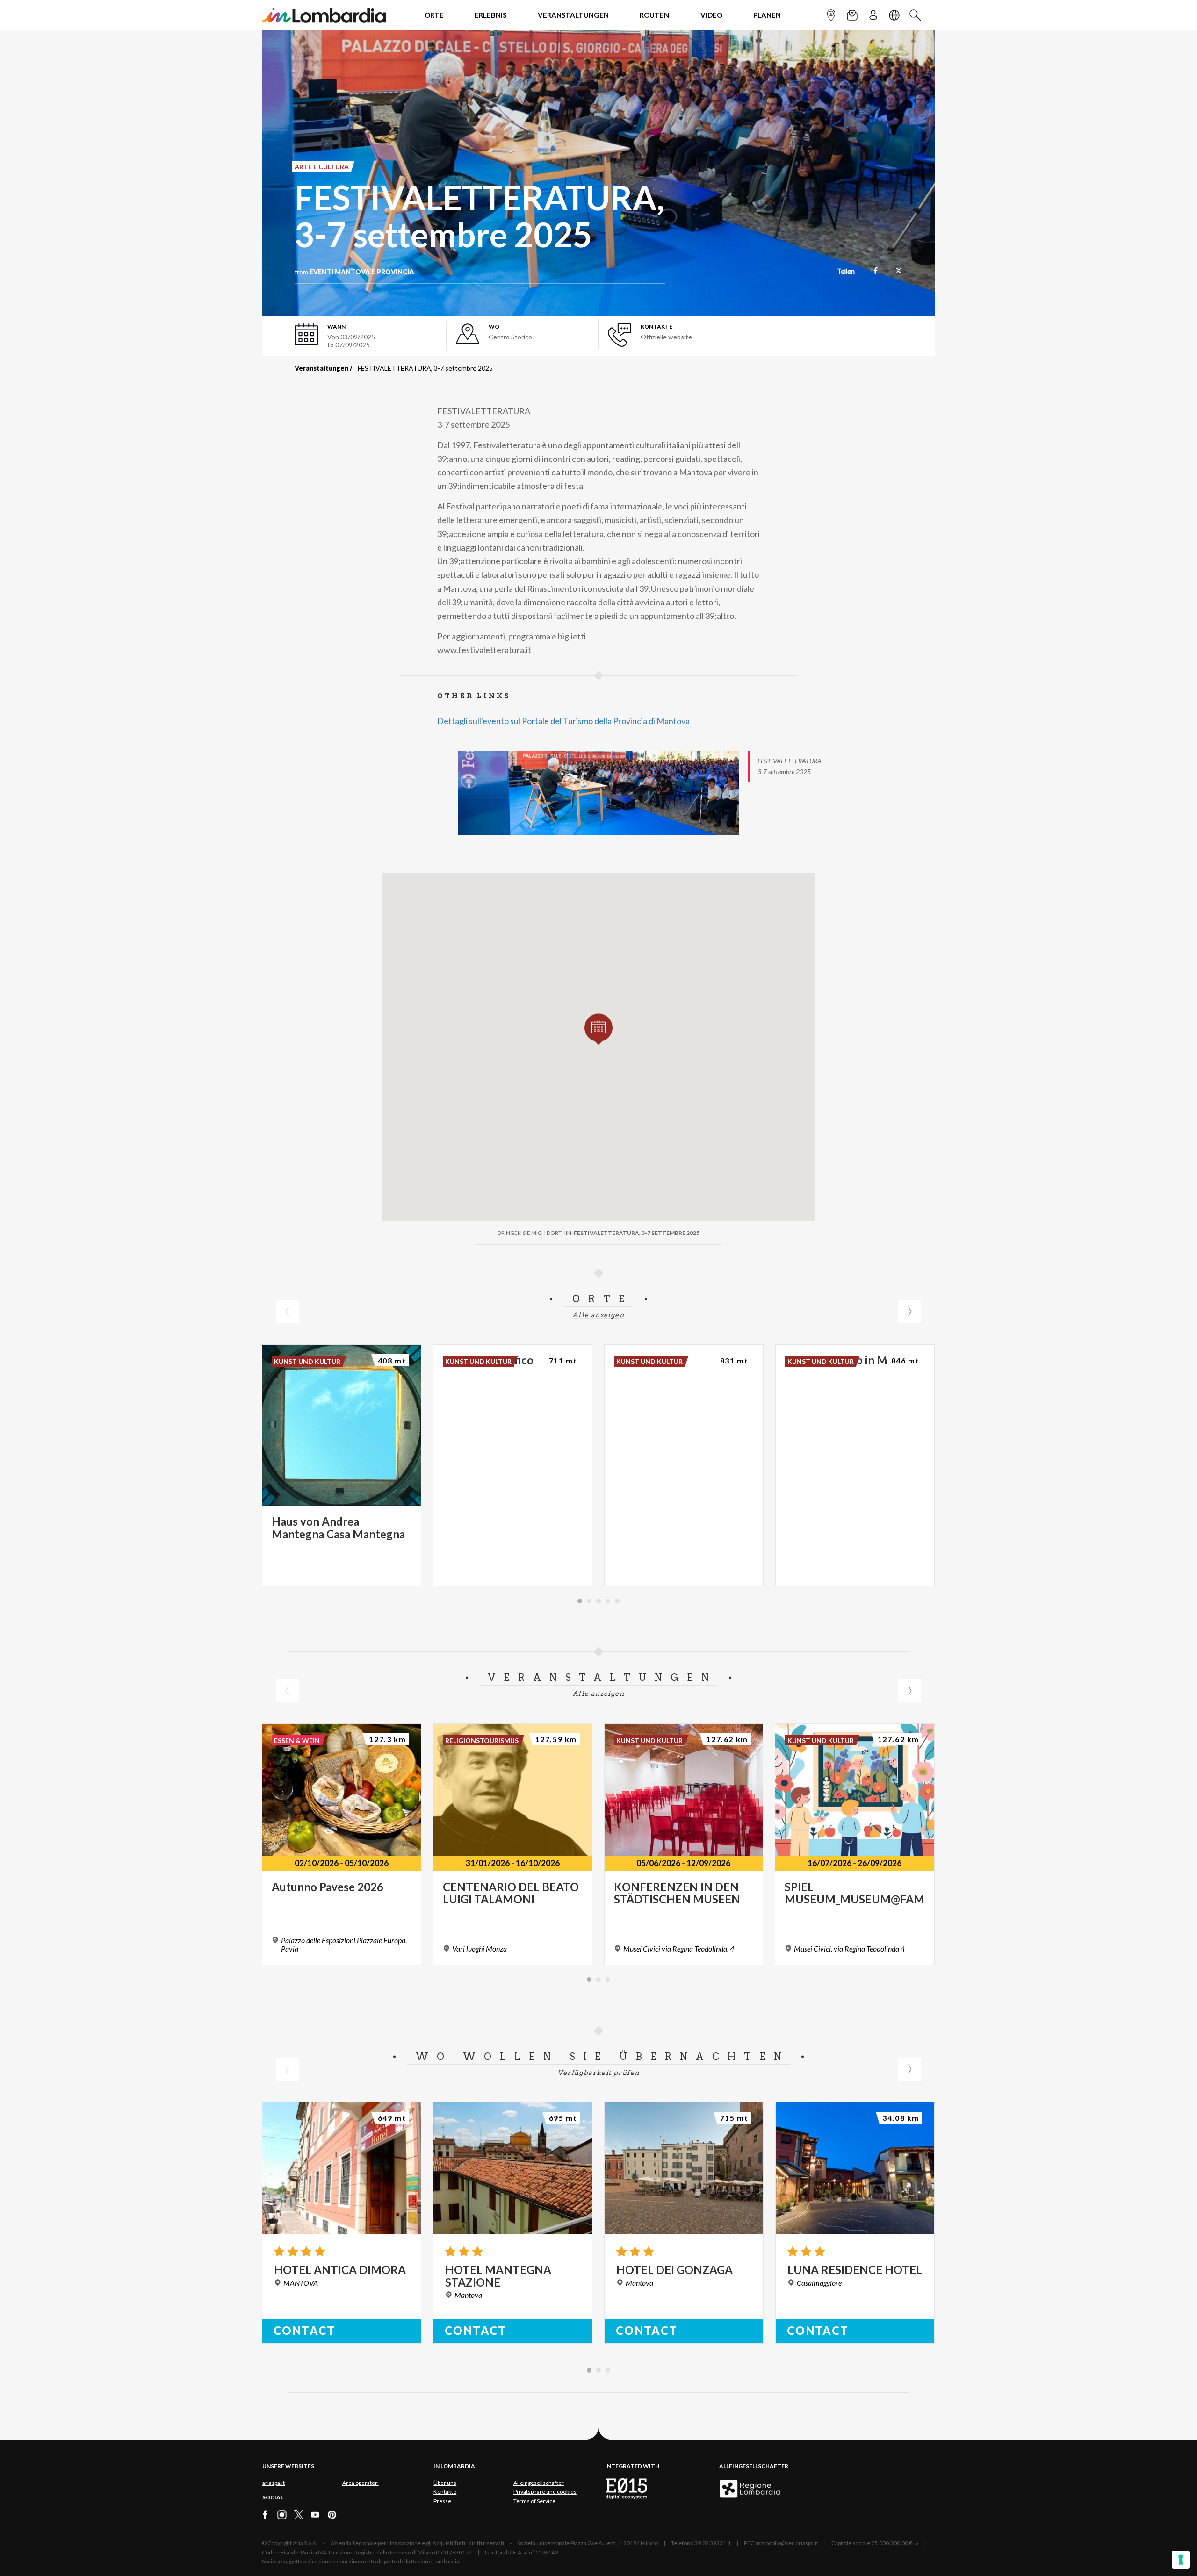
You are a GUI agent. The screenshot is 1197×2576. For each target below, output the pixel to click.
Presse (442, 2501)
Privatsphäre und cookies (545, 2492)
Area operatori (361, 2483)
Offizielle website (666, 337)
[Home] (324, 15)
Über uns (445, 2483)
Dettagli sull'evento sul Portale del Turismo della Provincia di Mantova (563, 721)
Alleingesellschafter (539, 2483)
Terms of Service (534, 2501)
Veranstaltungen (321, 368)
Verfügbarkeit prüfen (599, 2073)
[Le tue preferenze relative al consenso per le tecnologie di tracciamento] (1181, 2560)
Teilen (846, 272)
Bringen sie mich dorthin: (598, 1233)
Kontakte (445, 2492)
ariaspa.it (274, 2483)
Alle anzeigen (598, 1315)
